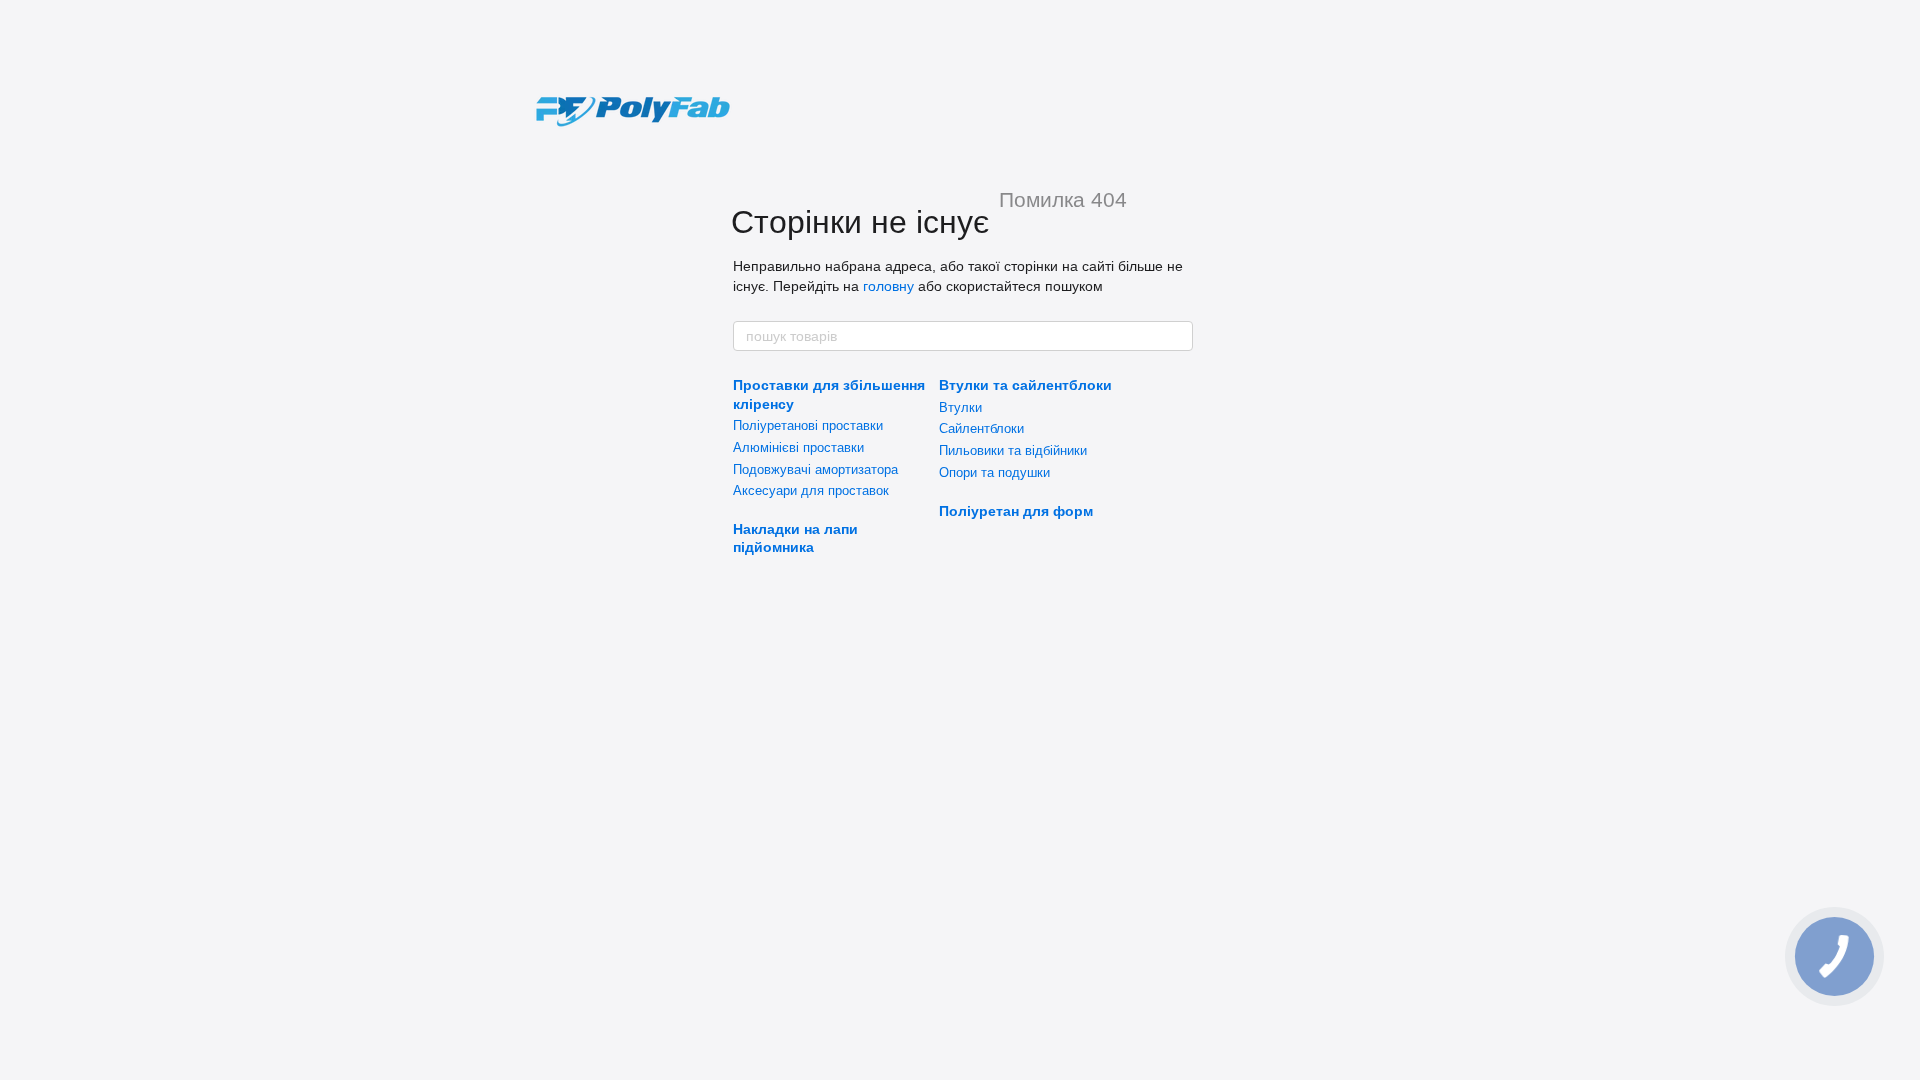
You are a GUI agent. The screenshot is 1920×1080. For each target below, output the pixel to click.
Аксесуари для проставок (811, 490)
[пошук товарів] (1177, 336)
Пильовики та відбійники (1013, 450)
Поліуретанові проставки (808, 425)
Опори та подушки (994, 472)
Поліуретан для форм (1016, 511)
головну (888, 286)
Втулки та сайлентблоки (1025, 385)
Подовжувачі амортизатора (815, 469)
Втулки (960, 407)
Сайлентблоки (981, 428)
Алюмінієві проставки (798, 447)
